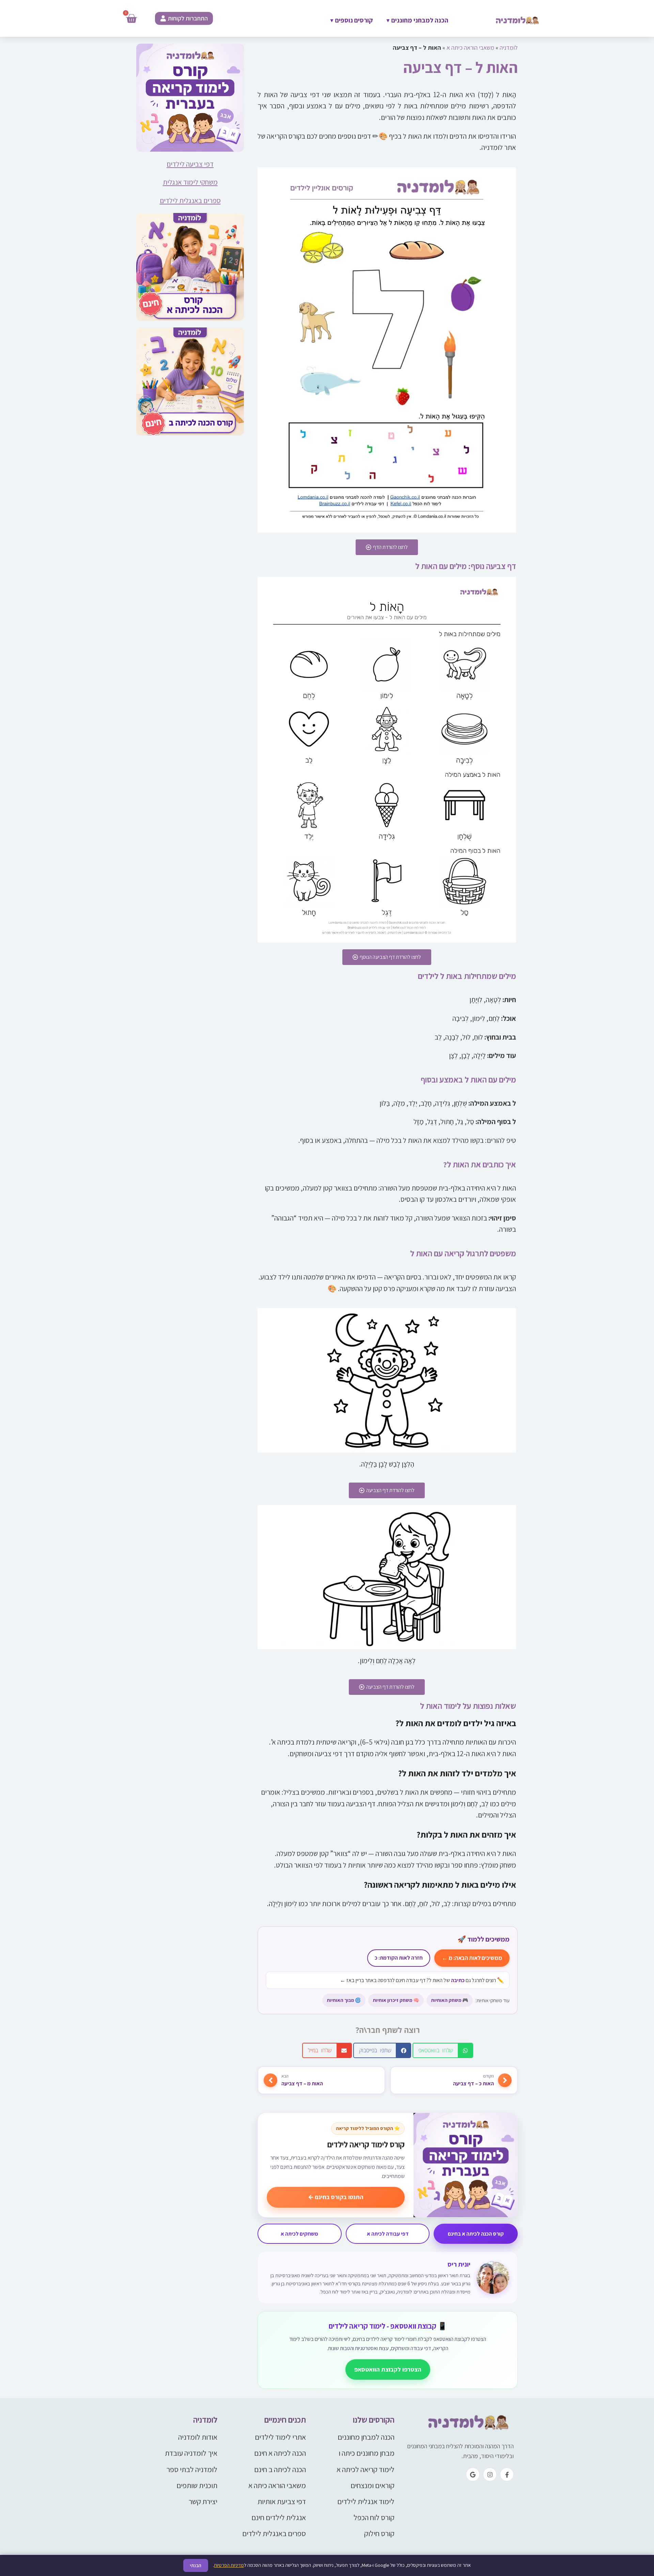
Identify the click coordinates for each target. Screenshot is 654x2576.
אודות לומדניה (198, 2437)
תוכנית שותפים (197, 2485)
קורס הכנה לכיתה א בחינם (476, 2234)
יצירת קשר (203, 2501)
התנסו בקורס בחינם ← (336, 2197)
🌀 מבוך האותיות (344, 2000)
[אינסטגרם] (490, 2474)
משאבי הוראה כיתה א (470, 48)
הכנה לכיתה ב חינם (280, 2469)
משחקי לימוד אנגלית (190, 182)
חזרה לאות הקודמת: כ (399, 1958)
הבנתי (196, 2565)
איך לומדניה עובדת (191, 2453)
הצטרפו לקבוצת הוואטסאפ (388, 2369)
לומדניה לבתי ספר (192, 2469)
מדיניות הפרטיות (229, 2565)
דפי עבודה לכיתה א (388, 2234)
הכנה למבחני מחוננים (417, 20)
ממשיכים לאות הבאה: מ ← (472, 1958)
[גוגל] (473, 2474)
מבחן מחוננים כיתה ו (367, 2453)
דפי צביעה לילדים (190, 164)
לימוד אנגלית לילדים (366, 2501)
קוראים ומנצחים (372, 2485)
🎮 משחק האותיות (450, 2000)
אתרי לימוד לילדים (280, 2437)
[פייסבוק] (507, 2474)
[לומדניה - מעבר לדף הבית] (466, 2423)
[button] (443, 2050)
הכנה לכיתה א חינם (280, 2453)
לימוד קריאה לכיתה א (365, 2469)
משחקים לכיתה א (299, 2234)
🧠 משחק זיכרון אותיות (396, 2000)
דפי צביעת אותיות (282, 2501)
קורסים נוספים (352, 20)
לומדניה (509, 48)
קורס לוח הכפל (374, 2517)
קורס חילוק (379, 2533)
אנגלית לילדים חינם (279, 2517)
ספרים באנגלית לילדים (190, 201)
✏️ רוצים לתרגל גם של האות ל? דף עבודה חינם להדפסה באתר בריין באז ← (422, 1980)
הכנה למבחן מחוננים (366, 2437)
